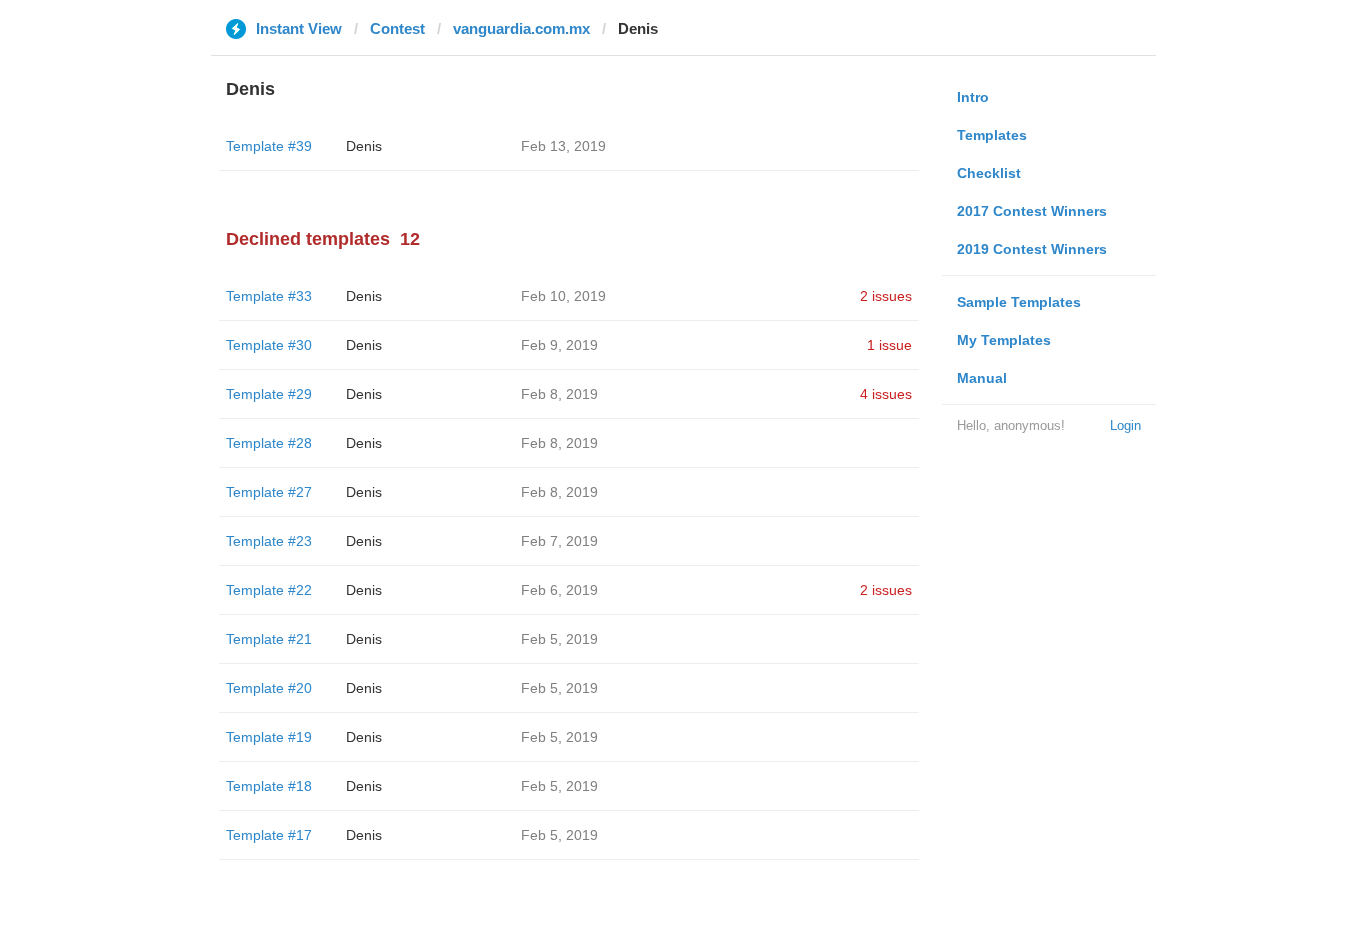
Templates (992, 135)
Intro (973, 97)
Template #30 (269, 345)
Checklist (989, 173)
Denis (364, 146)
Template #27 (269, 492)
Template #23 (269, 541)
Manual (982, 378)
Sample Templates (1019, 302)
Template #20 (269, 688)
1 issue (889, 345)
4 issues (886, 394)
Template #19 (269, 737)
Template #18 (269, 786)
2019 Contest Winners (1032, 249)
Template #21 (269, 639)
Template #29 (269, 394)
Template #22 (269, 590)
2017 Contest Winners (1032, 211)
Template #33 (269, 296)
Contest (397, 28)
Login (1125, 425)
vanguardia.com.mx (521, 28)
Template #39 (269, 146)
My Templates (1004, 340)
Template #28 (269, 443)
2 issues (886, 296)
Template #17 (269, 835)
